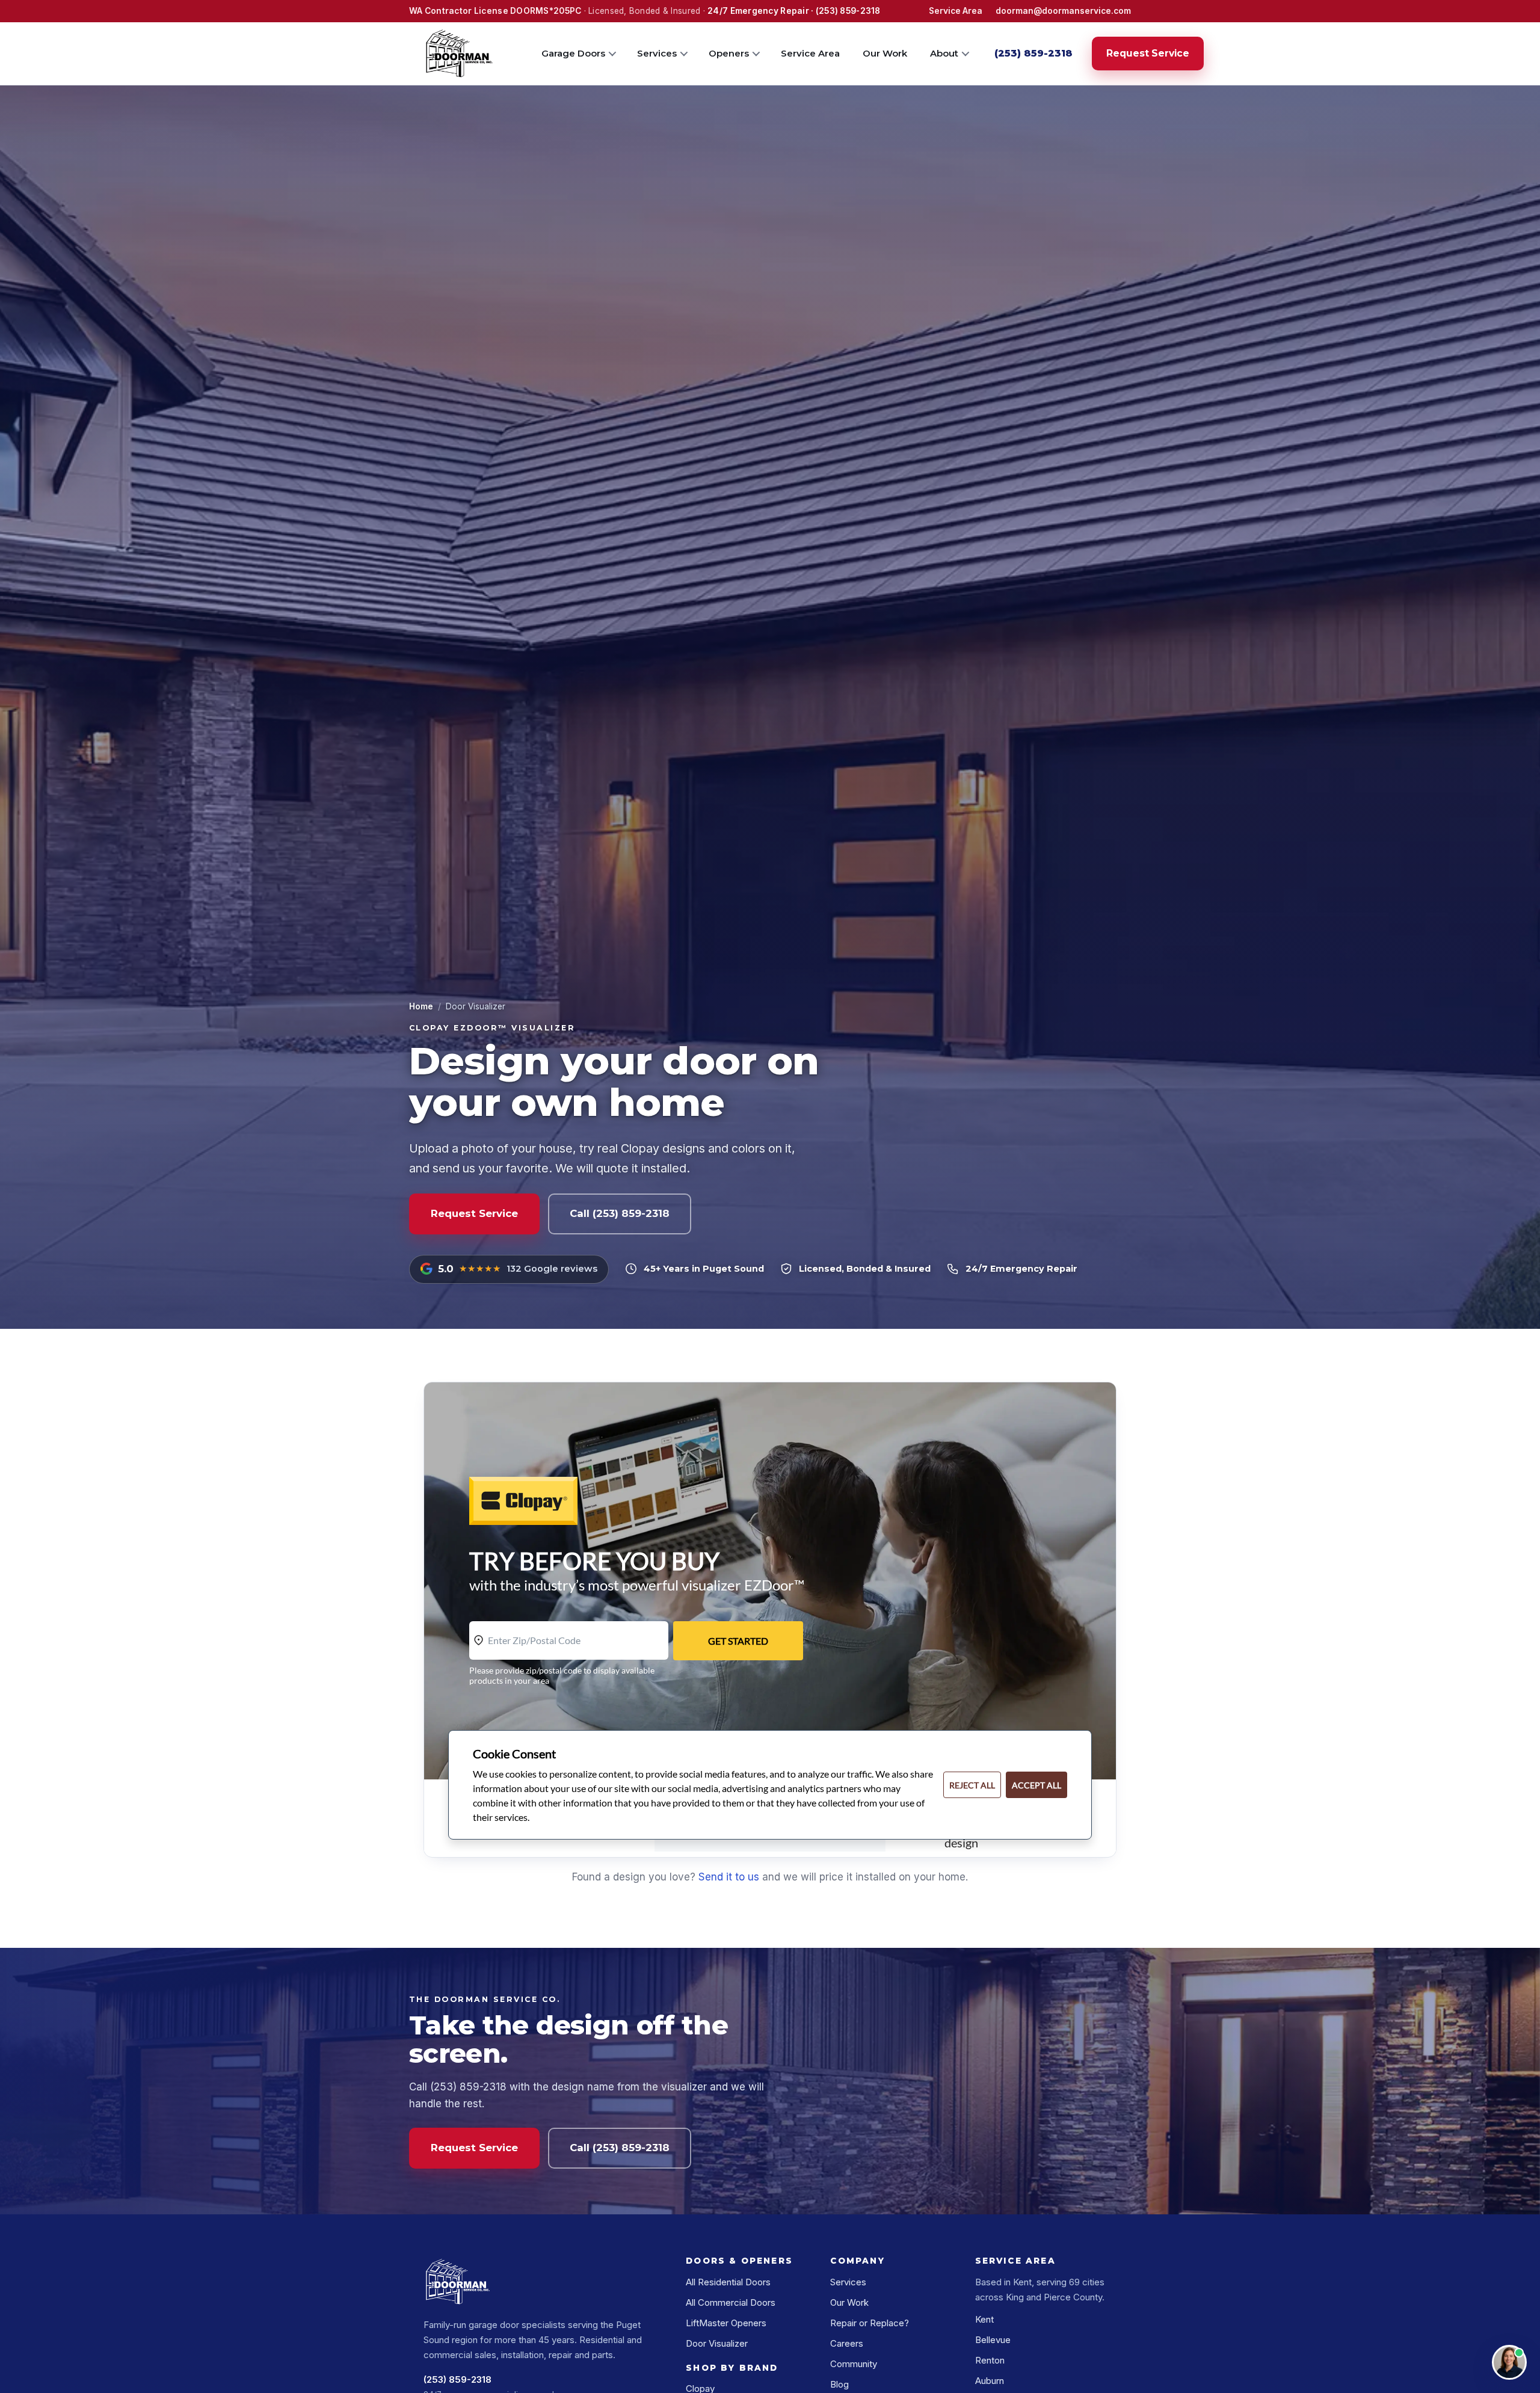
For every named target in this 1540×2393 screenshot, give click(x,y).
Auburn (990, 2381)
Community (854, 2364)
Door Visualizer (717, 2343)
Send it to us (729, 1877)
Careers (847, 2343)
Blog (839, 2384)
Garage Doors (573, 53)
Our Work (885, 53)
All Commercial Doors (731, 2302)
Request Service (1148, 53)
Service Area (956, 11)
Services (657, 53)
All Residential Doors (728, 2282)
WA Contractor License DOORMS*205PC (495, 11)
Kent (984, 2319)
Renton (990, 2360)
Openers (729, 53)
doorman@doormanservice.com (1063, 11)
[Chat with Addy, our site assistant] (1509, 2362)
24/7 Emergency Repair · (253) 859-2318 (794, 11)
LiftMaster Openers (726, 2323)
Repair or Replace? (870, 2323)
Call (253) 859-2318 (620, 1213)
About (944, 53)
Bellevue (993, 2340)
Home (421, 1006)
